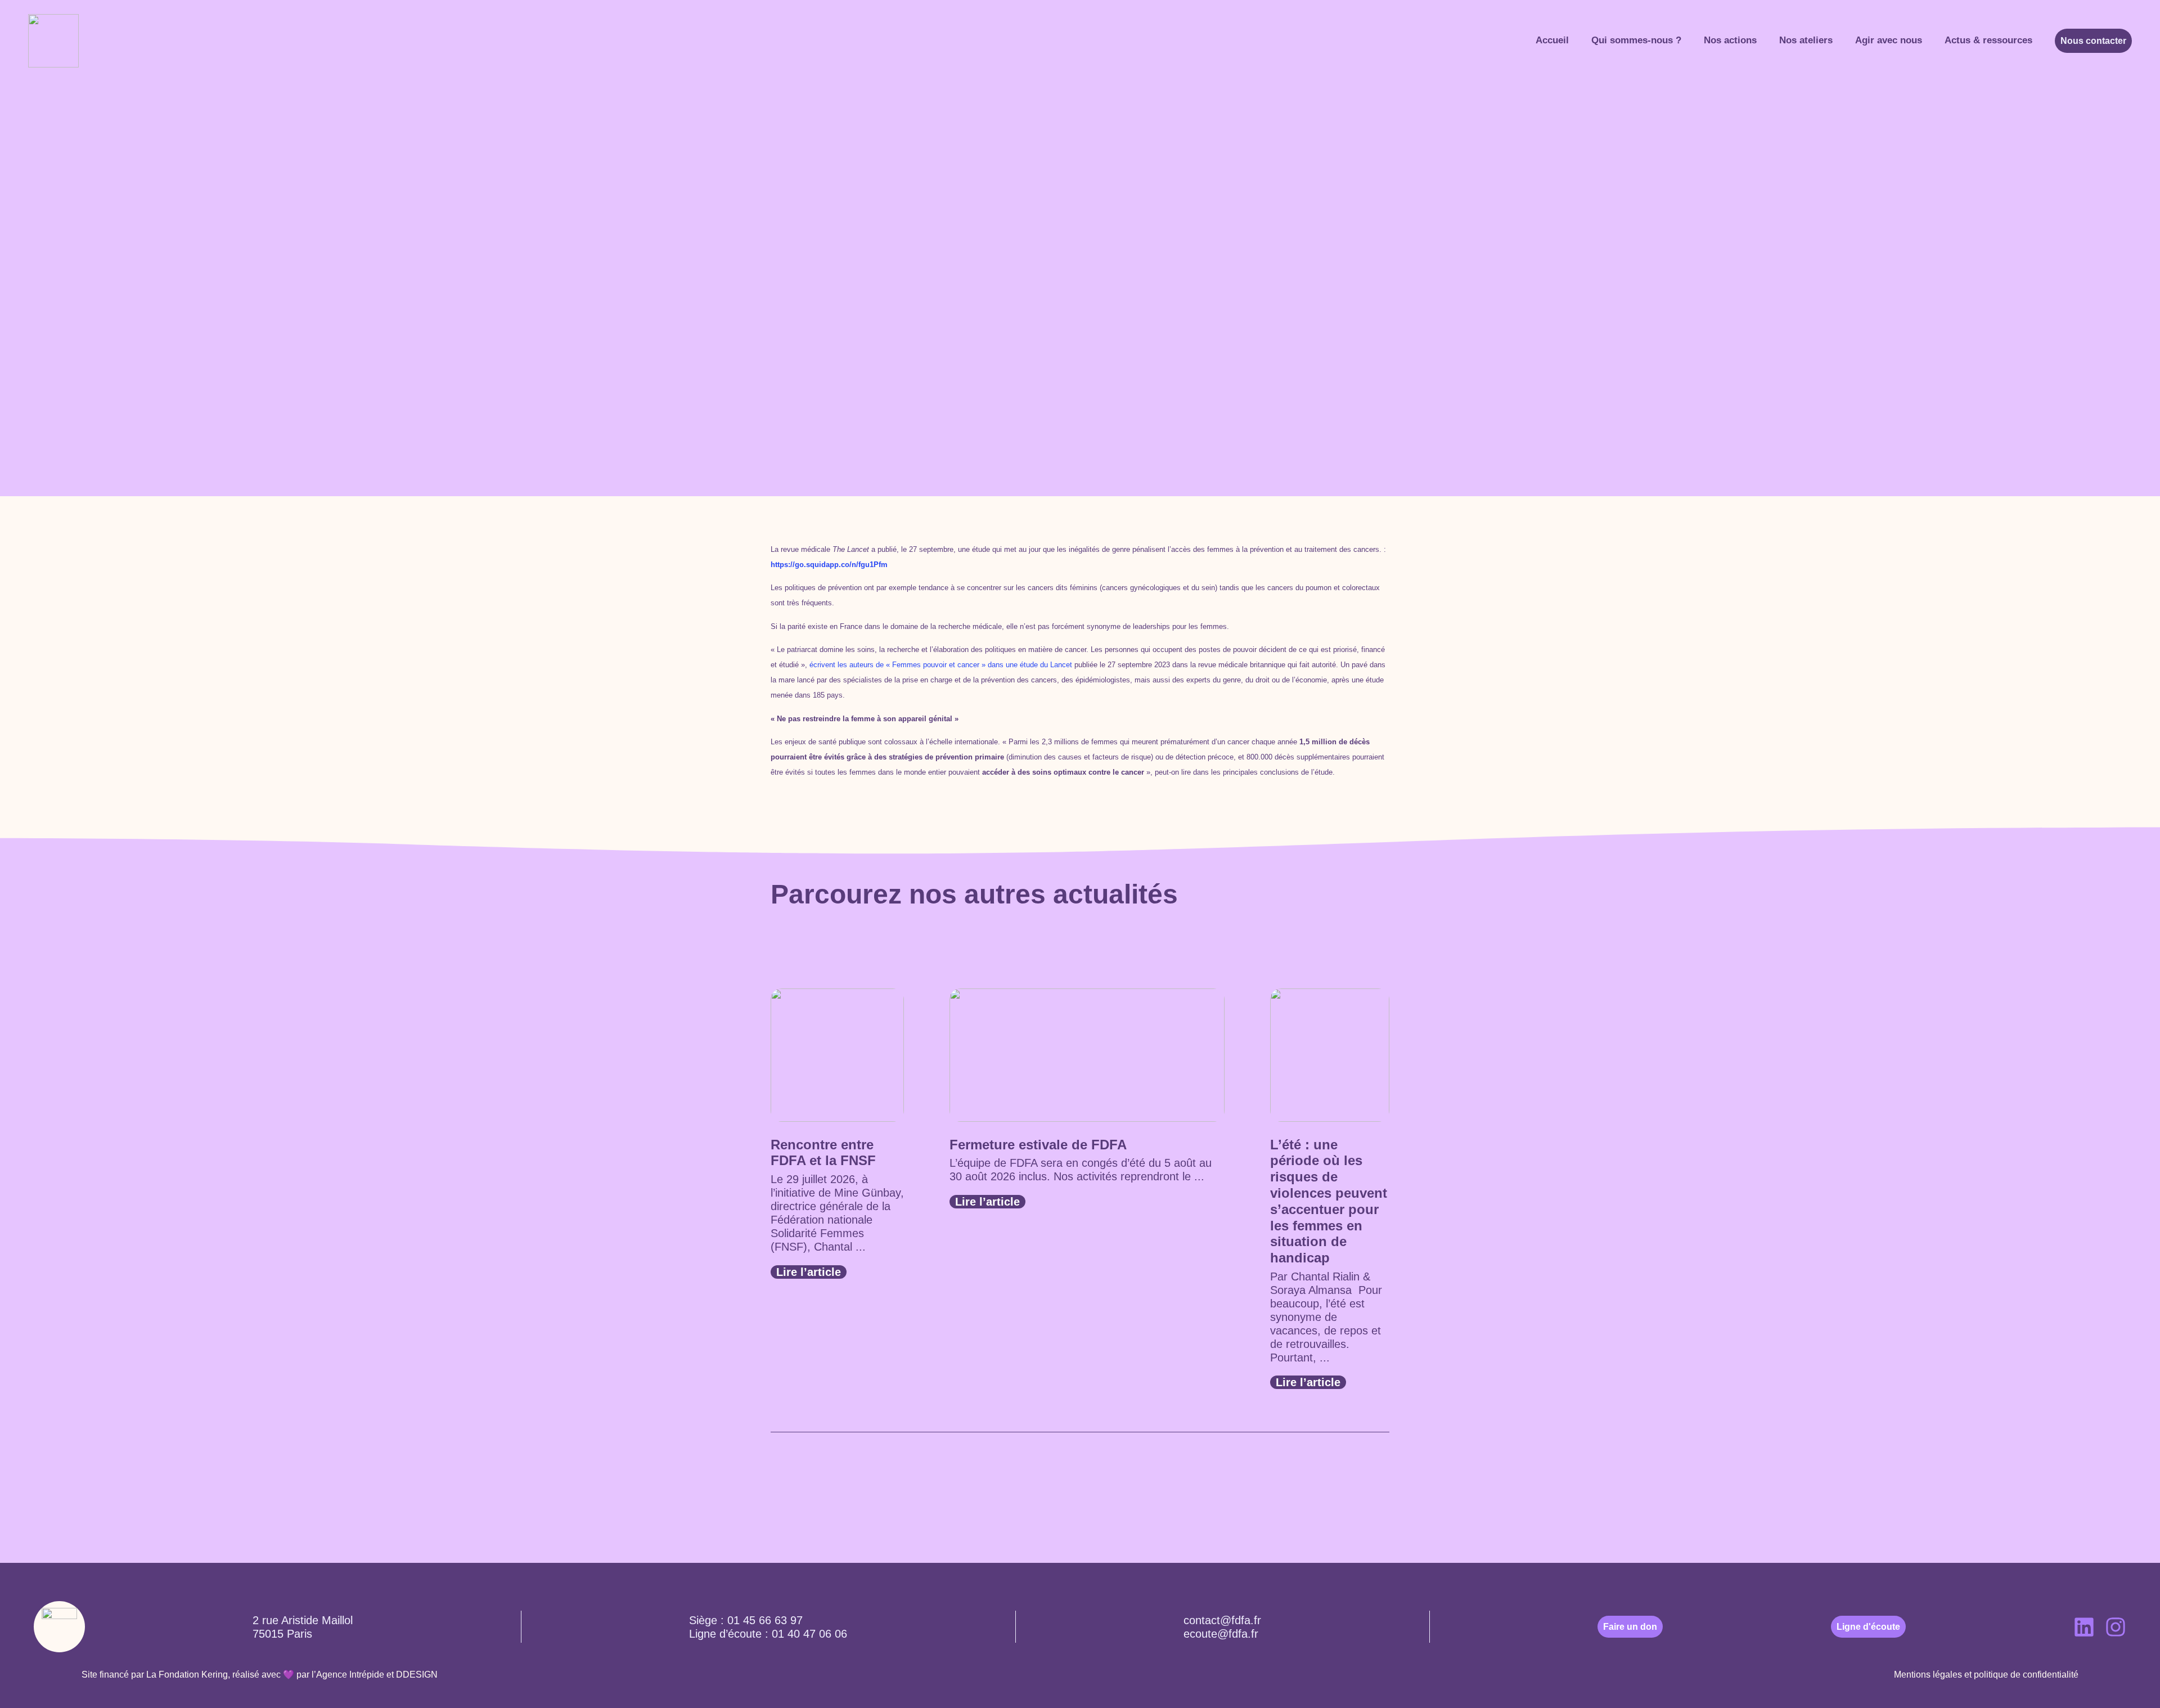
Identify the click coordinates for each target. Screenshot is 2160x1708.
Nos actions (1730, 40)
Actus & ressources (1988, 40)
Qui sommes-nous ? (1636, 40)
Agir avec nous (1889, 40)
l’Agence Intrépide (348, 1675)
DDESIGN (417, 1675)
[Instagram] (2116, 1627)
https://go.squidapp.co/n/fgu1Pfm (829, 565)
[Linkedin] (2084, 1627)
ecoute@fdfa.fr (1221, 1634)
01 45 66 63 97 (765, 1620)
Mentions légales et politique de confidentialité (1986, 1675)
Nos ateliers (1806, 40)
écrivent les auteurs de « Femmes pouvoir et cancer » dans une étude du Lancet (941, 665)
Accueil (1552, 40)
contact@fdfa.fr (1222, 1620)
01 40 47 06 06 (809, 1634)
